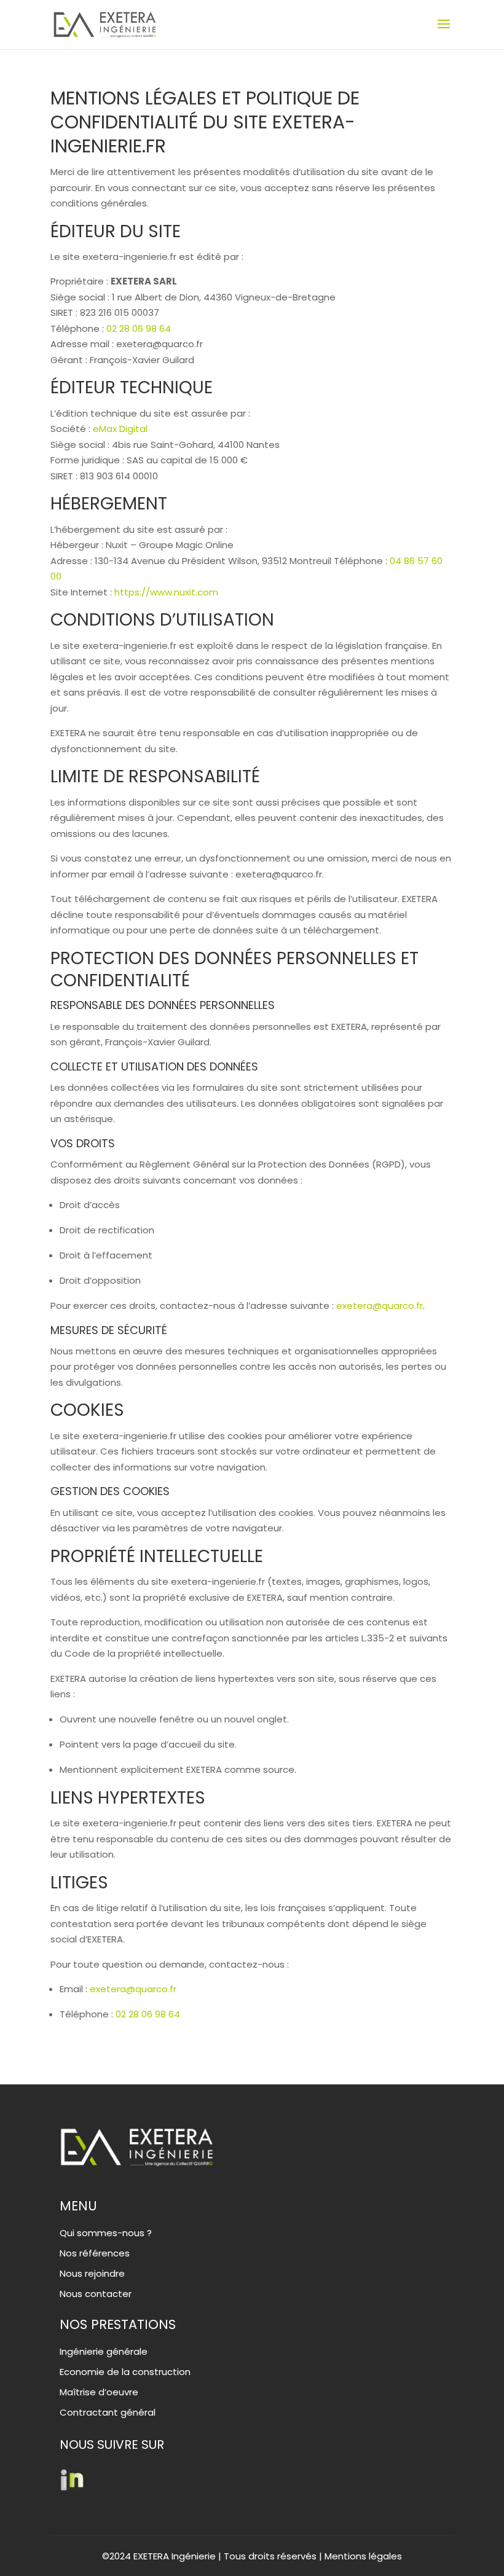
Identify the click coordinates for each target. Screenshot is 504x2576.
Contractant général (108, 2412)
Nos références (95, 2253)
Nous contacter (96, 2294)
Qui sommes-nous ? (106, 2233)
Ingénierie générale (104, 2351)
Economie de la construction (125, 2372)
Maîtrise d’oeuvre (99, 2392)
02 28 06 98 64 (139, 328)
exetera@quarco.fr (380, 1306)
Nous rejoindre (92, 2273)
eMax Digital (120, 429)
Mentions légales (363, 2556)
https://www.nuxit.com (166, 592)
